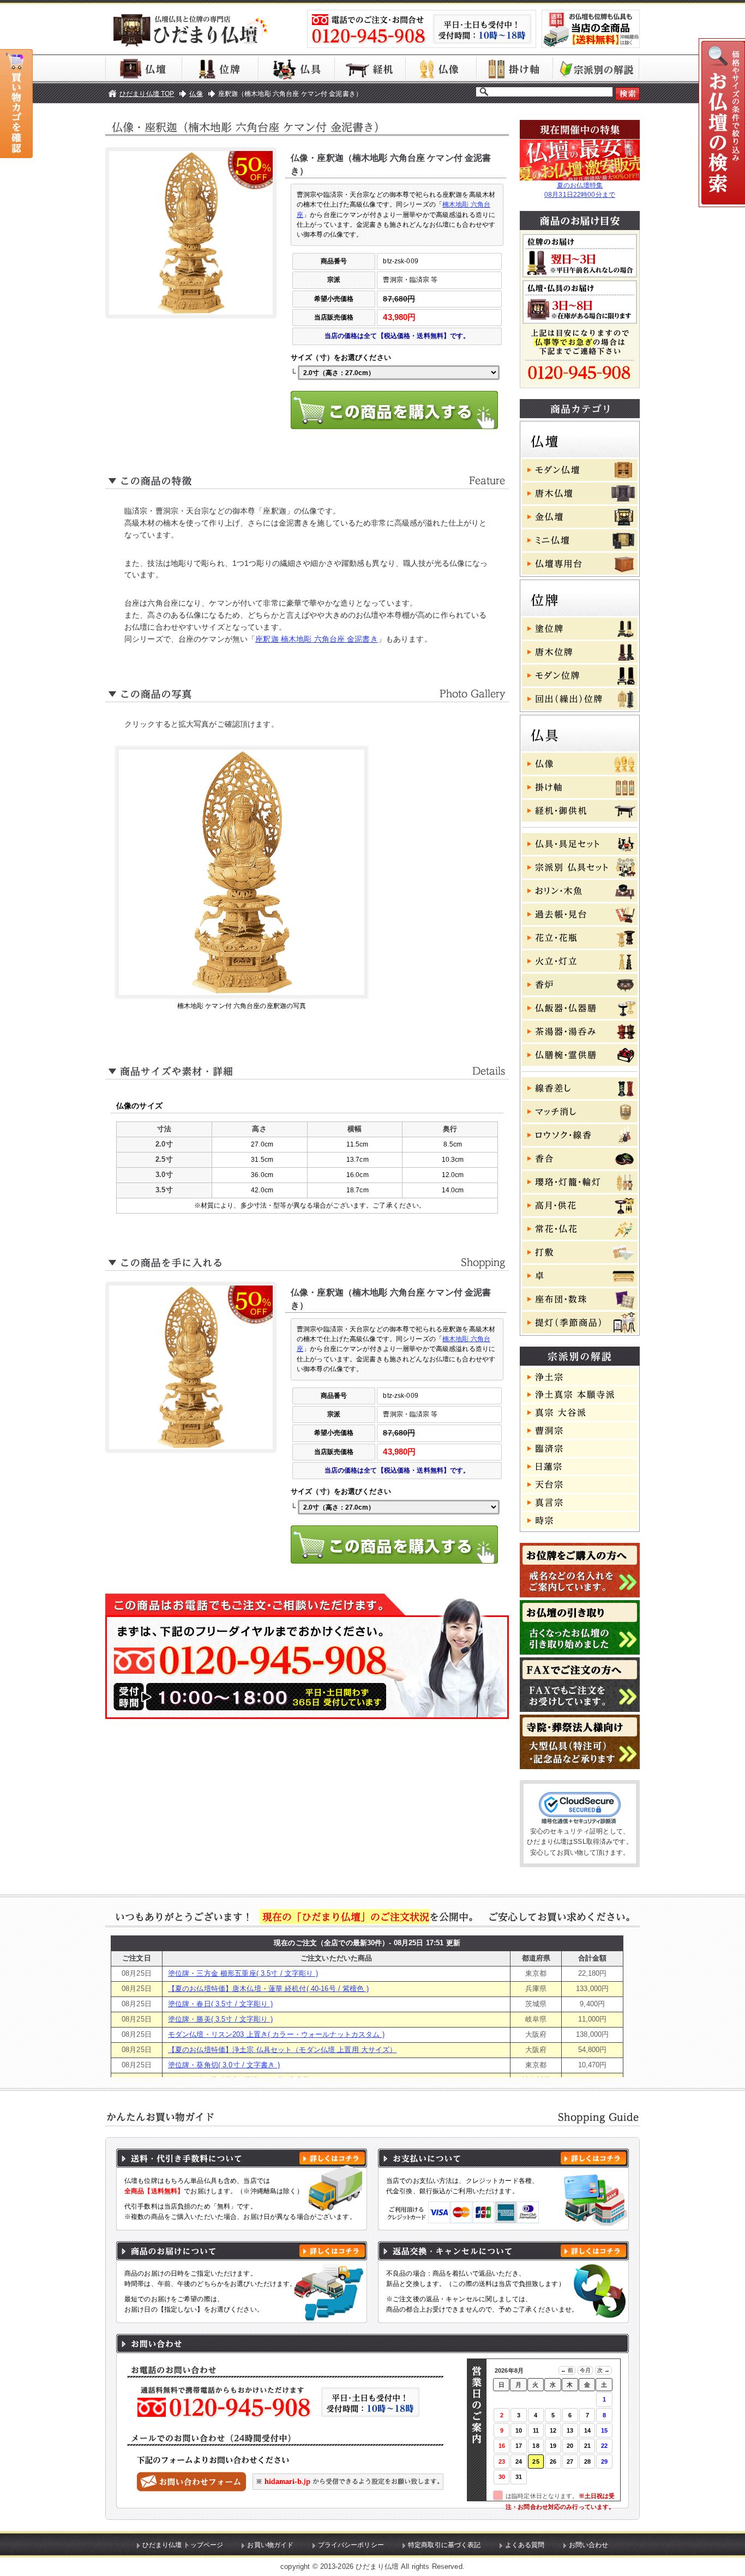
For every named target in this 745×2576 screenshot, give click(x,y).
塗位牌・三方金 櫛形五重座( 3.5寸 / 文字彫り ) (243, 1973)
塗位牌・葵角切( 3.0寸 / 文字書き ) (224, 2065)
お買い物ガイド (270, 2545)
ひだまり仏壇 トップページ (183, 2545)
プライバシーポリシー (351, 2545)
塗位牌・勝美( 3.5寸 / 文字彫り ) (220, 2019)
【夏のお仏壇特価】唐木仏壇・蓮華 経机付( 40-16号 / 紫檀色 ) (268, 1989)
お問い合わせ (589, 2545)
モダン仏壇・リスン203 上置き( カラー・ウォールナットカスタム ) (276, 2034)
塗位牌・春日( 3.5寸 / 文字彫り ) (220, 2004)
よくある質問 (525, 2545)
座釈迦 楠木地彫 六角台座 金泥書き (316, 639)
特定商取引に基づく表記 (444, 2545)
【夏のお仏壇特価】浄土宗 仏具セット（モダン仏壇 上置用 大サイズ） (283, 2050)
